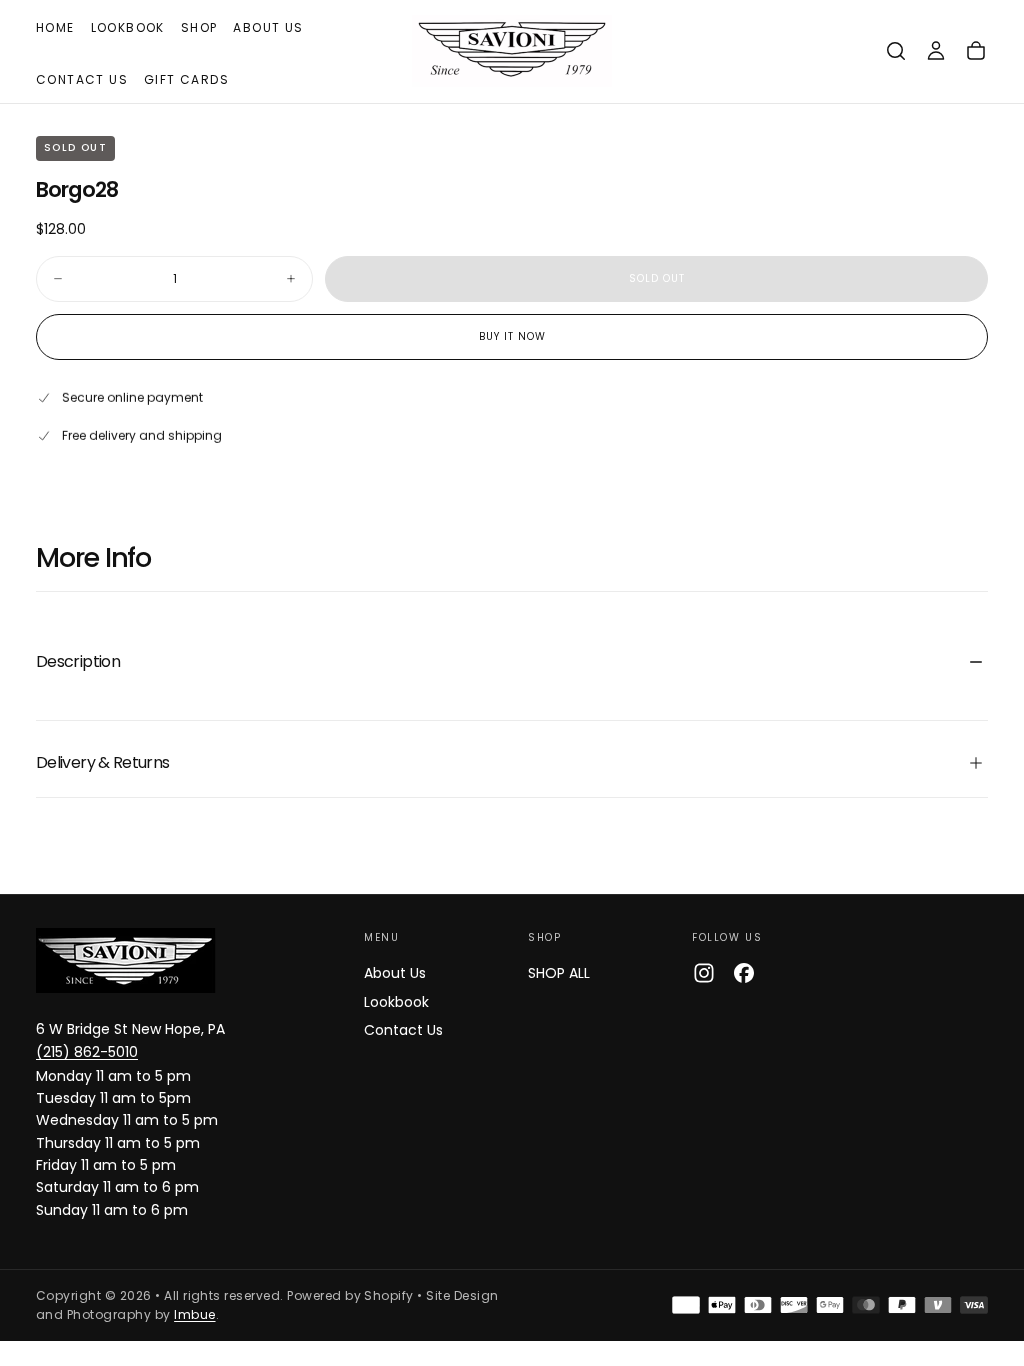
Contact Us (82, 79)
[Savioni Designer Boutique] (126, 960)
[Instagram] (704, 973)
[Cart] (976, 51)
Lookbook (128, 27)
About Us (268, 27)
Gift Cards (186, 79)
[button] (896, 51)
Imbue (194, 1314)
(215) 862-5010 (87, 1052)
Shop (199, 27)
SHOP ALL (559, 973)
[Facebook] (744, 973)
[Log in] (936, 51)
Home (55, 27)
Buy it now (512, 336)
